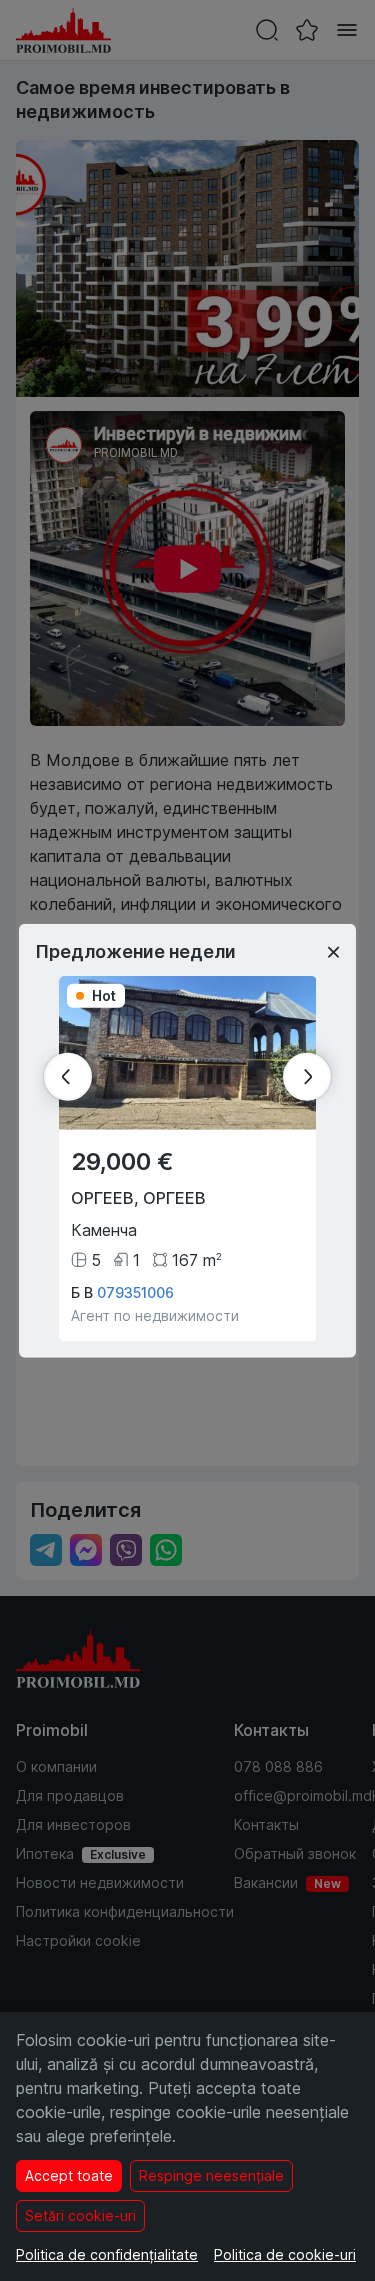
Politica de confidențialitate (107, 2254)
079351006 (135, 1292)
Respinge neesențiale (211, 2175)
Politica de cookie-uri (285, 2254)
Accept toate (69, 2175)
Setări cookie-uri (80, 2215)
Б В (82, 1292)
